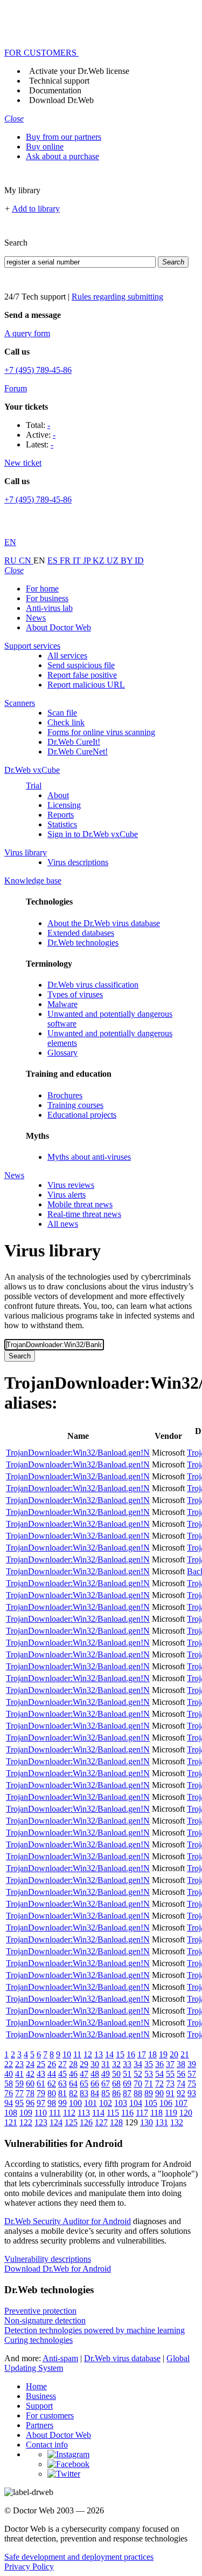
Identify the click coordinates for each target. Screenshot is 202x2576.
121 (11, 2122)
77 (19, 2093)
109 (26, 2113)
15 (120, 2054)
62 (52, 2084)
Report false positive (82, 675)
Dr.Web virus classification (93, 985)
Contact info (47, 2445)
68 (116, 2084)
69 (127, 2084)
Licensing (64, 805)
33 (127, 2064)
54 (159, 2074)
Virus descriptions (78, 862)
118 (156, 2113)
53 (149, 2074)
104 (136, 2103)
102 (106, 2103)
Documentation (55, 90)
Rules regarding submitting (117, 297)
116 (127, 2113)
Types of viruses (75, 994)
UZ (114, 560)
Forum (16, 388)
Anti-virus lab (49, 608)
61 (41, 2084)
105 (151, 2103)
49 (106, 2074)
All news (63, 1224)
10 (67, 2054)
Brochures (65, 1095)
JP (88, 560)
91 (170, 2093)
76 (9, 2093)
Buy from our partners (64, 137)
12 (88, 2054)
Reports (61, 815)
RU (12, 560)
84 (95, 2093)
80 (52, 2093)
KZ (100, 560)
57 (192, 2074)
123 (41, 2122)
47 (84, 2074)
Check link (66, 722)
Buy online (45, 147)
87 (127, 2093)
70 (138, 2084)
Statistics (62, 824)
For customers (50, 2415)
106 (166, 2103)
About (58, 795)
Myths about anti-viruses (89, 1157)
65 (84, 2084)
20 (174, 2054)
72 (159, 2084)
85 (106, 2093)
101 (90, 2103)
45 (62, 2074)
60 (30, 2084)
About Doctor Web (58, 627)
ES (54, 560)
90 (159, 2093)
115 (113, 2113)
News (36, 618)
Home (36, 2386)
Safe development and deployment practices (79, 2557)
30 (95, 2064)
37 (170, 2064)
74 (181, 2084)
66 (95, 2084)
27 (62, 2064)
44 (52, 2074)
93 (192, 2093)
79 (41, 2093)
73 (170, 2084)
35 (149, 2064)
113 (84, 2113)
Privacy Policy (29, 2567)
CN (26, 560)
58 (9, 2084)
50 (116, 2074)
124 (56, 2122)
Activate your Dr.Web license (79, 71)
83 (84, 2093)
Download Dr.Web (61, 100)
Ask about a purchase (62, 156)
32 (116, 2064)
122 (26, 2122)
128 (116, 2122)
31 (106, 2064)
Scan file (62, 713)
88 (138, 2093)
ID (139, 560)
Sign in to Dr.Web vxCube (93, 834)
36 (159, 2064)
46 (73, 2074)
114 (98, 2113)
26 (52, 2064)
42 (30, 2074)
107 (181, 2103)
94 (9, 2103)
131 (162, 2122)
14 (109, 2054)
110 (41, 2113)
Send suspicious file (81, 665)
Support (39, 2406)
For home (42, 589)
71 (149, 2084)
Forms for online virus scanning (101, 732)
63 (62, 2084)
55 (170, 2074)
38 (181, 2064)
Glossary (62, 1053)
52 (138, 2074)
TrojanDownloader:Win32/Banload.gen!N (78, 1453)
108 (11, 2113)
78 (30, 2093)
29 (84, 2064)
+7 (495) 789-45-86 (38, 370)
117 (142, 2113)
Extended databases (81, 933)
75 (192, 2084)
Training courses (75, 1105)
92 (181, 2093)
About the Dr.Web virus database (104, 923)
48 (95, 2074)
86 (116, 2093)
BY (128, 560)
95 (19, 2103)
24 (30, 2064)
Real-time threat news (84, 1214)
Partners (40, 2425)
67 (106, 2084)
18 (152, 2054)
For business (47, 598)
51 (127, 2074)
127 (101, 2122)
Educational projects (82, 1115)
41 (19, 2074)
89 (149, 2093)
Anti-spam (60, 2358)
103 (121, 2103)
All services (67, 655)
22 (9, 2064)
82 (73, 2093)
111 (55, 2113)
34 (138, 2064)
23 (19, 2064)
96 (30, 2103)
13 (99, 2054)
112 (69, 2113)
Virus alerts (67, 1195)
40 (9, 2074)
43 (41, 2074)
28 (73, 2064)
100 (75, 2103)
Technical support (59, 81)
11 (77, 2054)
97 (41, 2103)
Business (41, 2396)
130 (147, 2122)
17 (142, 2054)
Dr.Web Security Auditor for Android (68, 2221)
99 (62, 2103)
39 (192, 2064)
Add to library (36, 209)
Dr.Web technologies (83, 943)
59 (19, 2084)
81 (62, 2093)
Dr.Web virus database (122, 2358)
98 (52, 2103)
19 (163, 2054)
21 (185, 2054)
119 (171, 2113)
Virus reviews (71, 1185)
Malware (62, 1004)
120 (186, 2113)
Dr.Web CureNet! (78, 752)
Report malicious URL (86, 685)
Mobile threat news (80, 1204)
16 (131, 2054)
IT (78, 560)
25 (41, 2064)
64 (73, 2084)
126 (86, 2122)
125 (71, 2122)
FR (66, 560)
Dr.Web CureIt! (74, 742)
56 (181, 2074)
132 (177, 2122)
